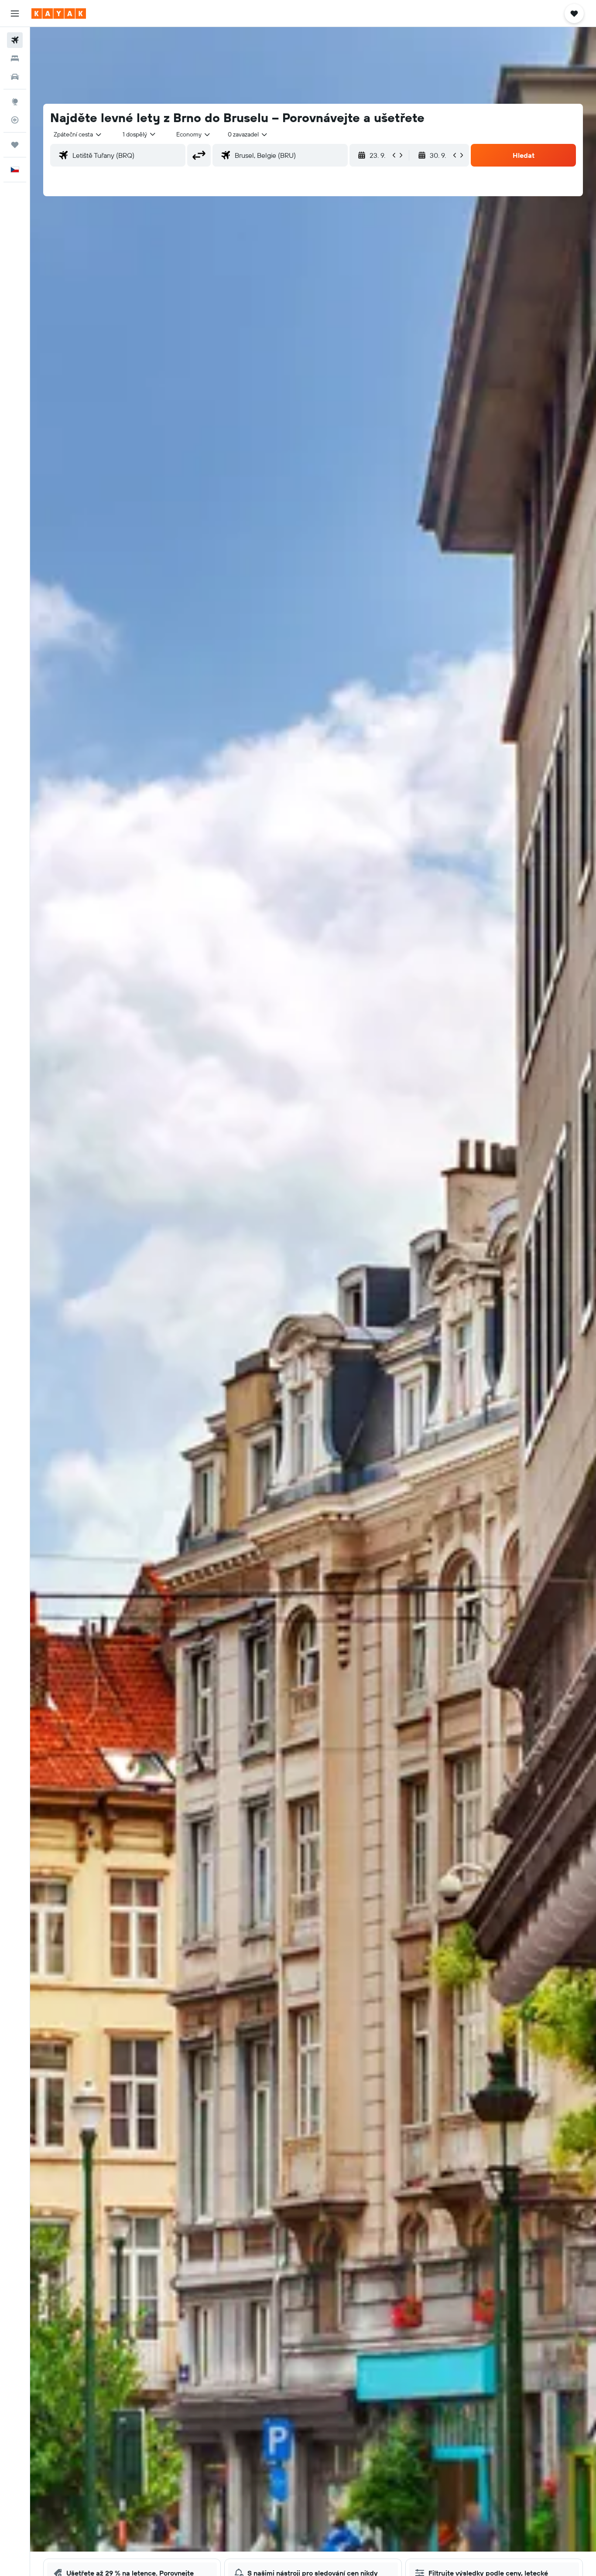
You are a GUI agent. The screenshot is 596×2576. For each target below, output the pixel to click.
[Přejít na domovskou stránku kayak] (59, 14)
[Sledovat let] (15, 120)
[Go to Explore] (15, 102)
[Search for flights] (15, 40)
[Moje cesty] (15, 145)
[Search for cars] (15, 77)
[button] (15, 14)
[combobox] (78, 134)
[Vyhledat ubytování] (15, 58)
